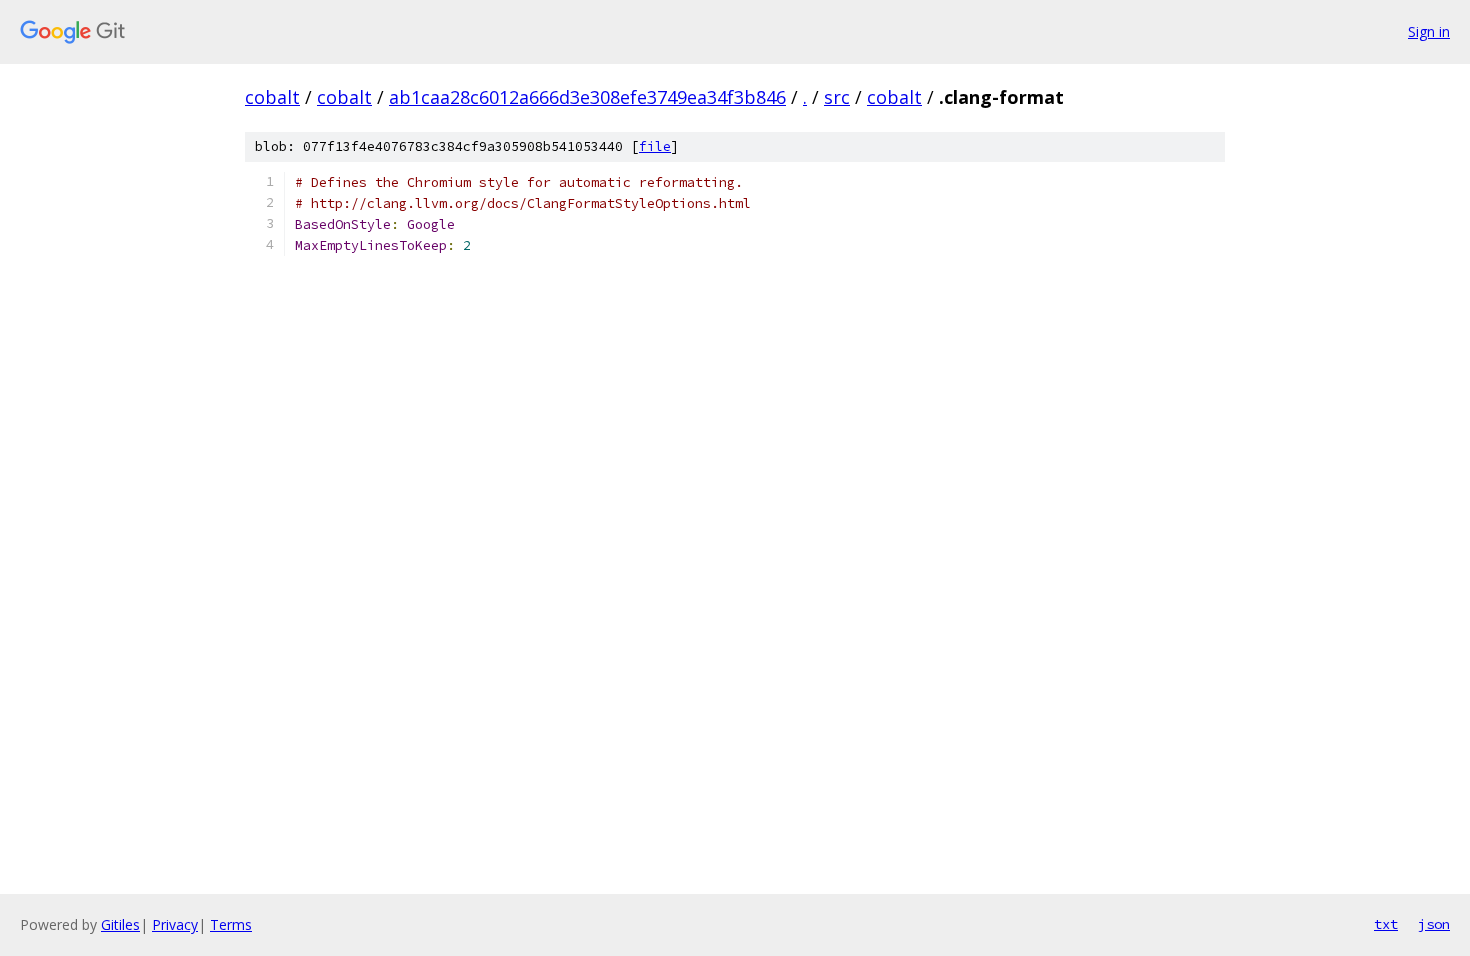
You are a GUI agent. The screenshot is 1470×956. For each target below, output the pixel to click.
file (655, 146)
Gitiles (120, 924)
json (1434, 924)
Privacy (175, 924)
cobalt (272, 97)
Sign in (1429, 31)
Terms (231, 924)
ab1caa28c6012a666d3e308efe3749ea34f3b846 (587, 97)
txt (1386, 924)
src (837, 97)
